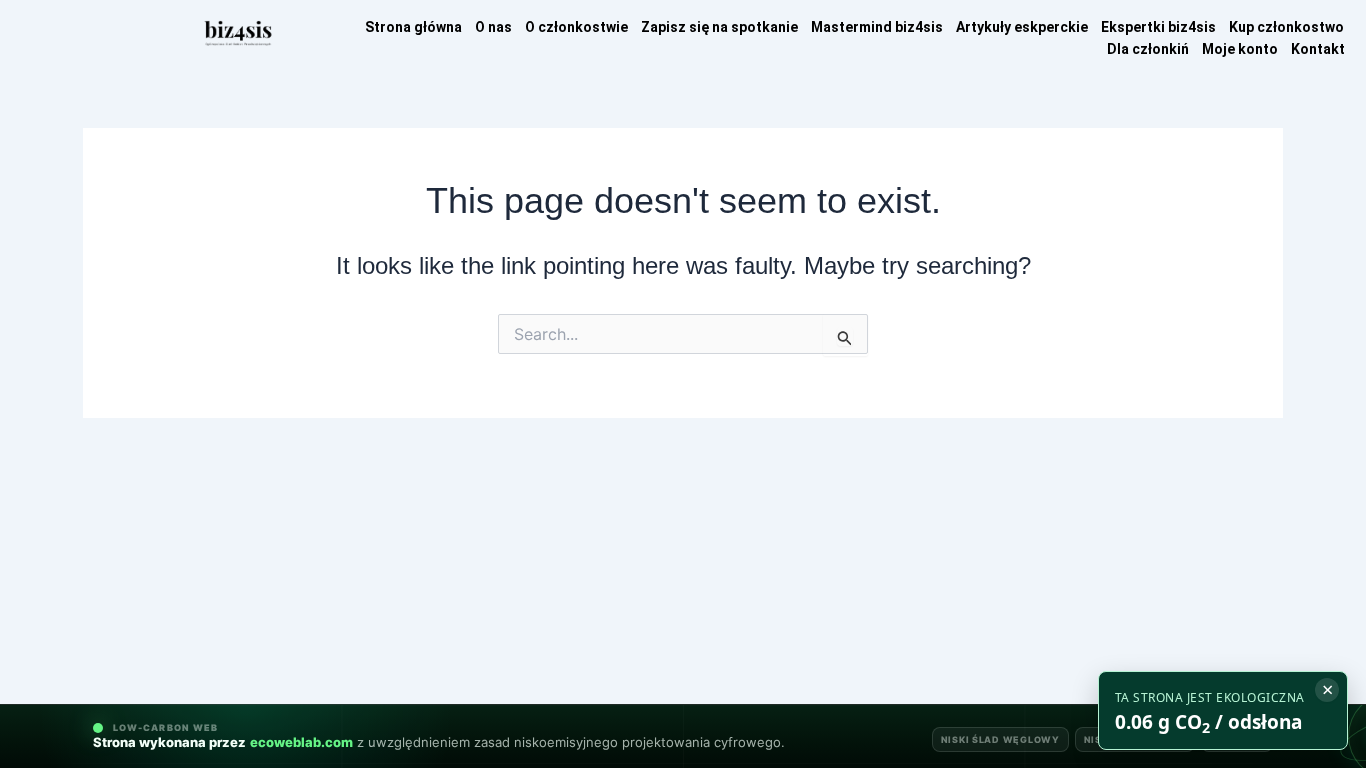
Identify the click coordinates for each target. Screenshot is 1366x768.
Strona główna (413, 27)
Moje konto (1240, 49)
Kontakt (1318, 49)
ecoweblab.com (301, 742)
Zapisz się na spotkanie (719, 27)
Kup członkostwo (1286, 27)
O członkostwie (576, 27)
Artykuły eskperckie (1022, 27)
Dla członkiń (1148, 49)
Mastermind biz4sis (877, 27)
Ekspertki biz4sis (1158, 27)
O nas (493, 27)
